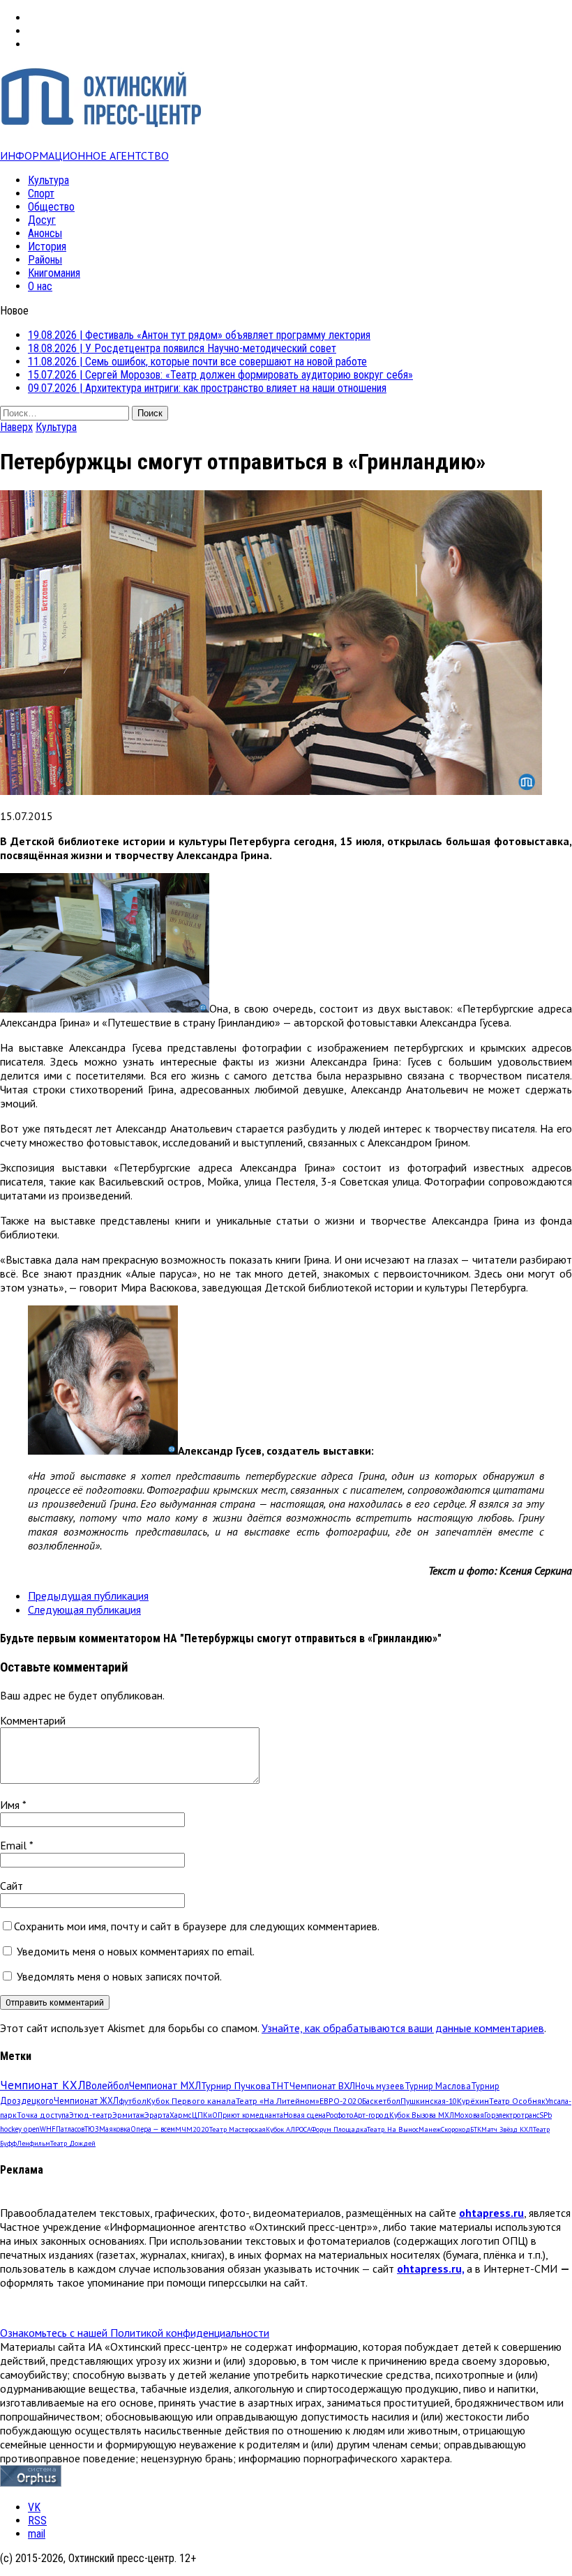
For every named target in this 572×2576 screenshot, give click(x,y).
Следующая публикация (84, 1609)
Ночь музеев (380, 2086)
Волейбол (107, 2085)
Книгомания (54, 273)
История (47, 247)
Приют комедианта (250, 2115)
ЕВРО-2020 (341, 2101)
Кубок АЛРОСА (288, 2129)
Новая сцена (304, 2115)
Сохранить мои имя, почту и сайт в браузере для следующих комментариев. (197, 1926)
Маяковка (115, 2129)
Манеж (430, 2129)
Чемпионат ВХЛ (322, 2086)
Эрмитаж (128, 2115)
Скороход (456, 2129)
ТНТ (280, 2086)
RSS (37, 2521)
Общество (51, 207)
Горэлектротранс (512, 2115)
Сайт (12, 1886)
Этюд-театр (91, 2115)
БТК (476, 2129)
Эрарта (157, 2115)
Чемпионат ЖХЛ (86, 2100)
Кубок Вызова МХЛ (422, 2115)
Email (15, 1845)
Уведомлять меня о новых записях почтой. (119, 1976)
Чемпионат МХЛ (165, 2085)
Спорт (41, 194)
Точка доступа (43, 2115)
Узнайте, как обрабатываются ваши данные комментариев (403, 2028)
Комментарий (33, 1720)
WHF (48, 2129)
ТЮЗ (92, 2129)
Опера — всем (153, 2129)
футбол (133, 2100)
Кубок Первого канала (191, 2100)
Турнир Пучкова (236, 2085)
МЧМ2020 (192, 2129)
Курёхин (473, 2101)
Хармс (181, 2115)
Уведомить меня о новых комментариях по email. (136, 1951)
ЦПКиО (205, 2115)
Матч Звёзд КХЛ (507, 2129)
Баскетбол (381, 2101)
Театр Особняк (517, 2101)
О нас (40, 286)
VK (34, 2507)
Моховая (469, 2115)
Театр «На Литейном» (278, 2101)
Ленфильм (33, 2143)
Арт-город (371, 2115)
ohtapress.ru (491, 2213)
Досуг (42, 220)
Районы (45, 260)
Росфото (340, 2115)
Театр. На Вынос (393, 2129)
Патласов (70, 2129)
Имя (11, 1805)
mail (37, 2534)
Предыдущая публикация (88, 1596)
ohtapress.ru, (430, 2268)
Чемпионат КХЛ (43, 2085)
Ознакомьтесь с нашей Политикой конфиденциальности (135, 2333)
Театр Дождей (73, 2143)
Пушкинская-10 (429, 2101)
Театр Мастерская (238, 2129)
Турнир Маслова (438, 2086)
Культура (48, 180)
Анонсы (45, 233)
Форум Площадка (339, 2129)
